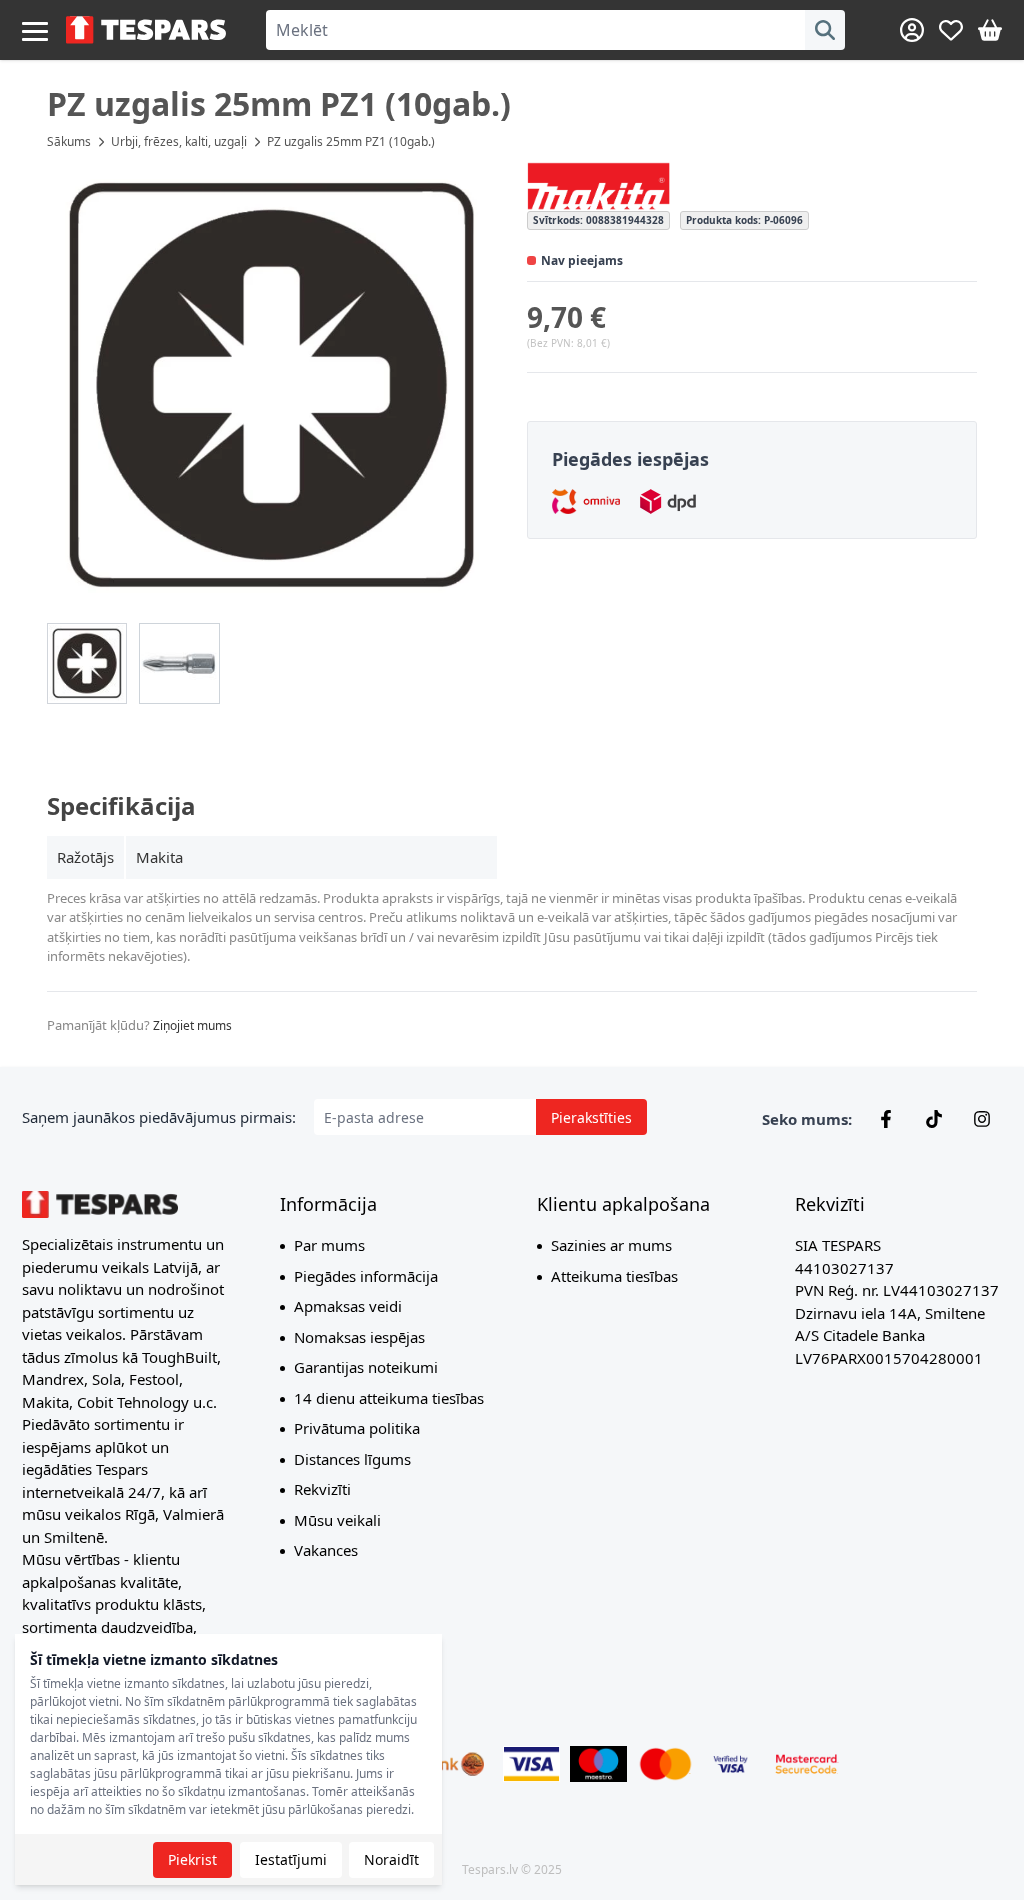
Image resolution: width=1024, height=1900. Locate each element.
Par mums (329, 1245)
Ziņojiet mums (192, 1025)
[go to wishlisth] (951, 30)
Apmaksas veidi (348, 1306)
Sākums (69, 141)
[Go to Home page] (146, 30)
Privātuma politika (357, 1428)
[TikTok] (934, 1119)
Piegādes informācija (366, 1276)
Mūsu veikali (337, 1520)
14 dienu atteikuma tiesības (389, 1398)
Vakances (326, 1550)
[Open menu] (35, 30)
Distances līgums (352, 1459)
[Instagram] (982, 1119)
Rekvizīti (322, 1489)
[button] (272, 386)
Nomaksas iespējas (359, 1337)
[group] (87, 663)
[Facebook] (886, 1119)
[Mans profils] (912, 30)
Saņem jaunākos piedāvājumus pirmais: (159, 1117)
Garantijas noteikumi (366, 1367)
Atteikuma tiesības (614, 1276)
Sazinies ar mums (611, 1245)
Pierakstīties (591, 1117)
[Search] (825, 30)
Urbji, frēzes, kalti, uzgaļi (179, 141)
